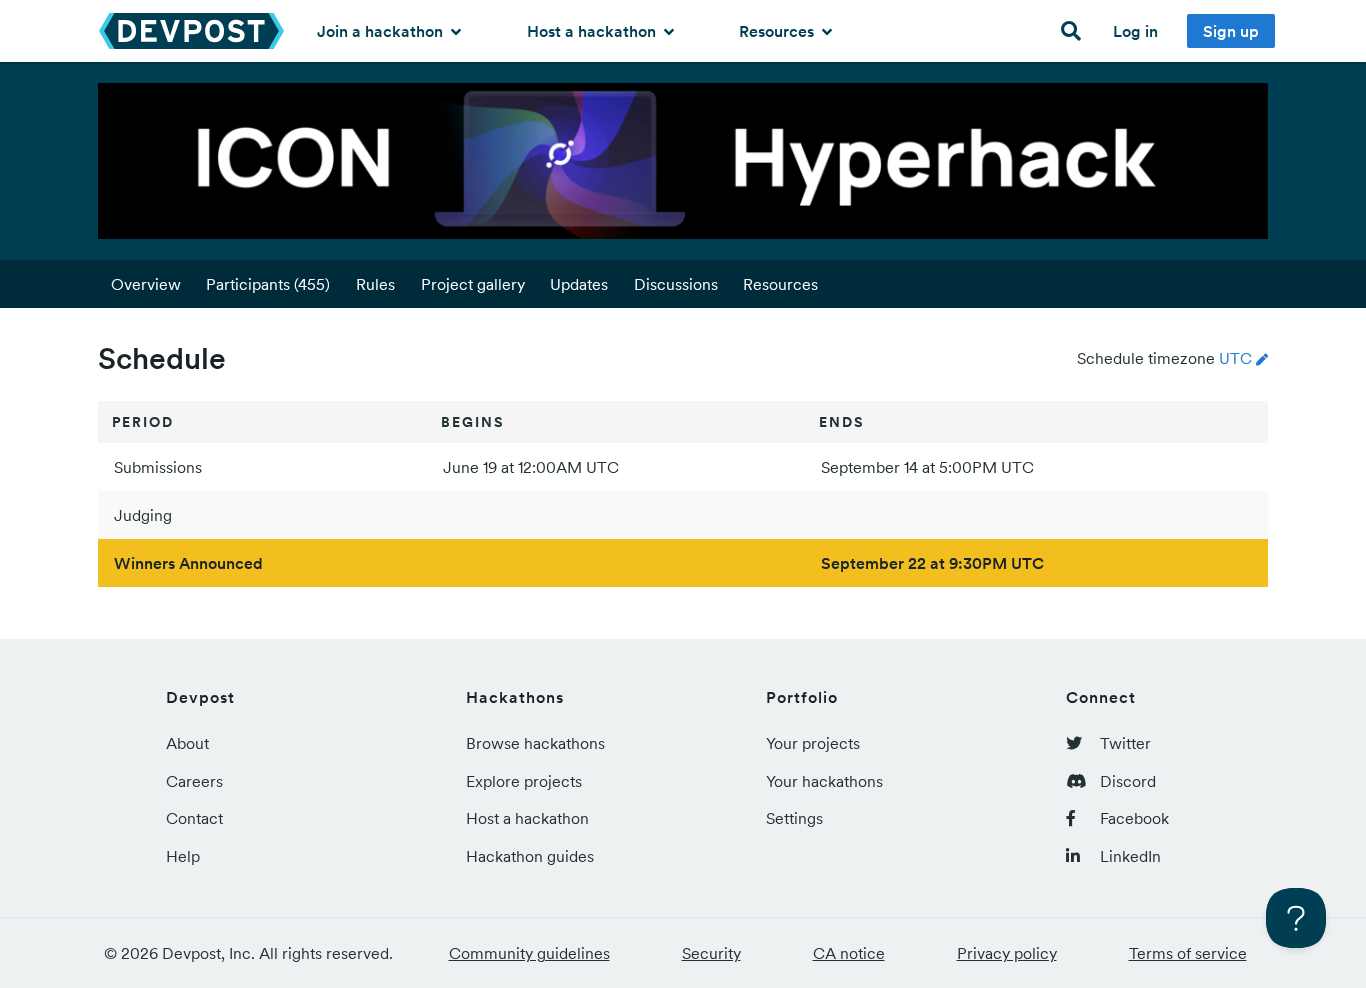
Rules (375, 284)
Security (711, 953)
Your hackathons (824, 781)
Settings (794, 818)
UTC (1235, 358)
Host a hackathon (593, 31)
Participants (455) (268, 284)
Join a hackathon (382, 31)
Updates (579, 284)
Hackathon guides (530, 856)
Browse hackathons (535, 743)
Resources (778, 31)
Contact (194, 818)
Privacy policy (1007, 953)
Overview (146, 284)
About (187, 743)
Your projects (813, 743)
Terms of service (1188, 953)
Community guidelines (529, 953)
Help (183, 856)
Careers (194, 781)
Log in (1135, 31)
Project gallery (473, 284)
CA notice (849, 953)
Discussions (676, 284)
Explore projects (524, 781)
